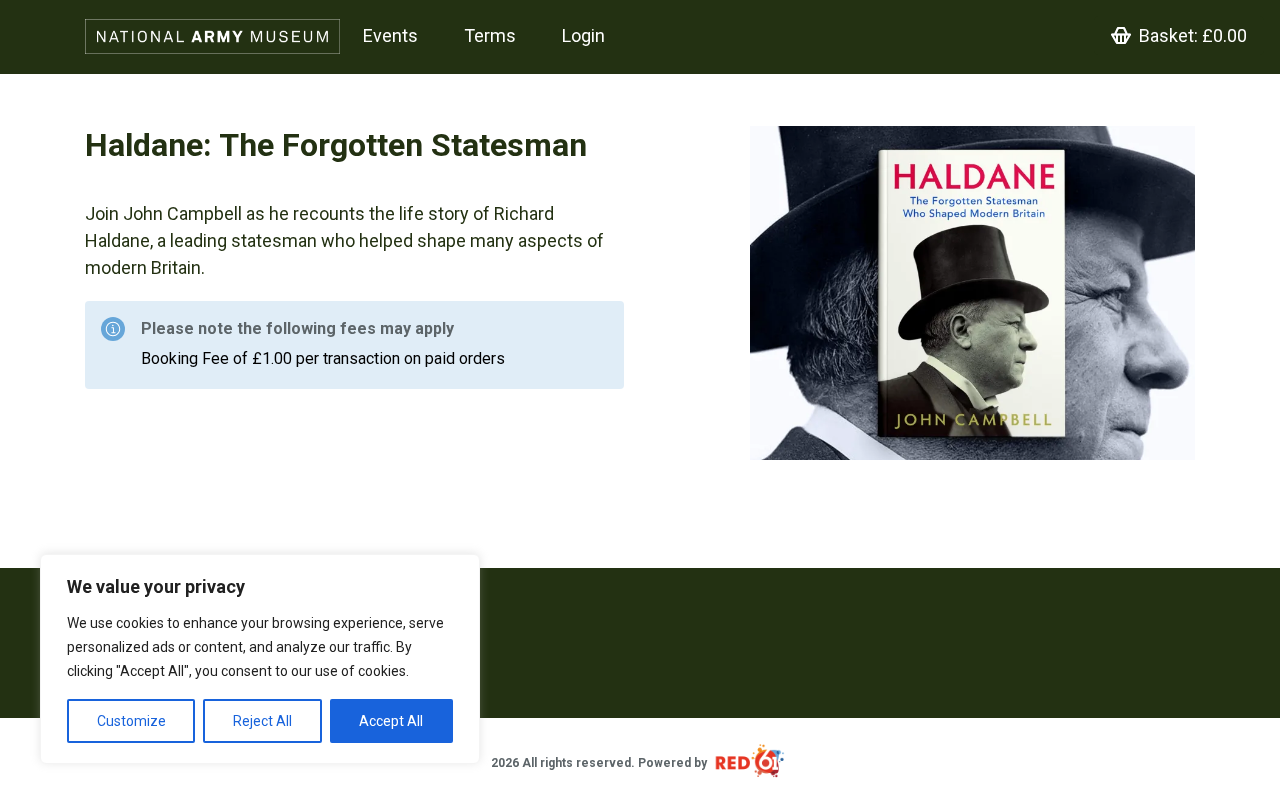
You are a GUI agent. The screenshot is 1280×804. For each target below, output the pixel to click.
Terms (490, 35)
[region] (260, 659)
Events (390, 35)
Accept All (391, 721)
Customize (131, 721)
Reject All (262, 721)
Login (583, 35)
